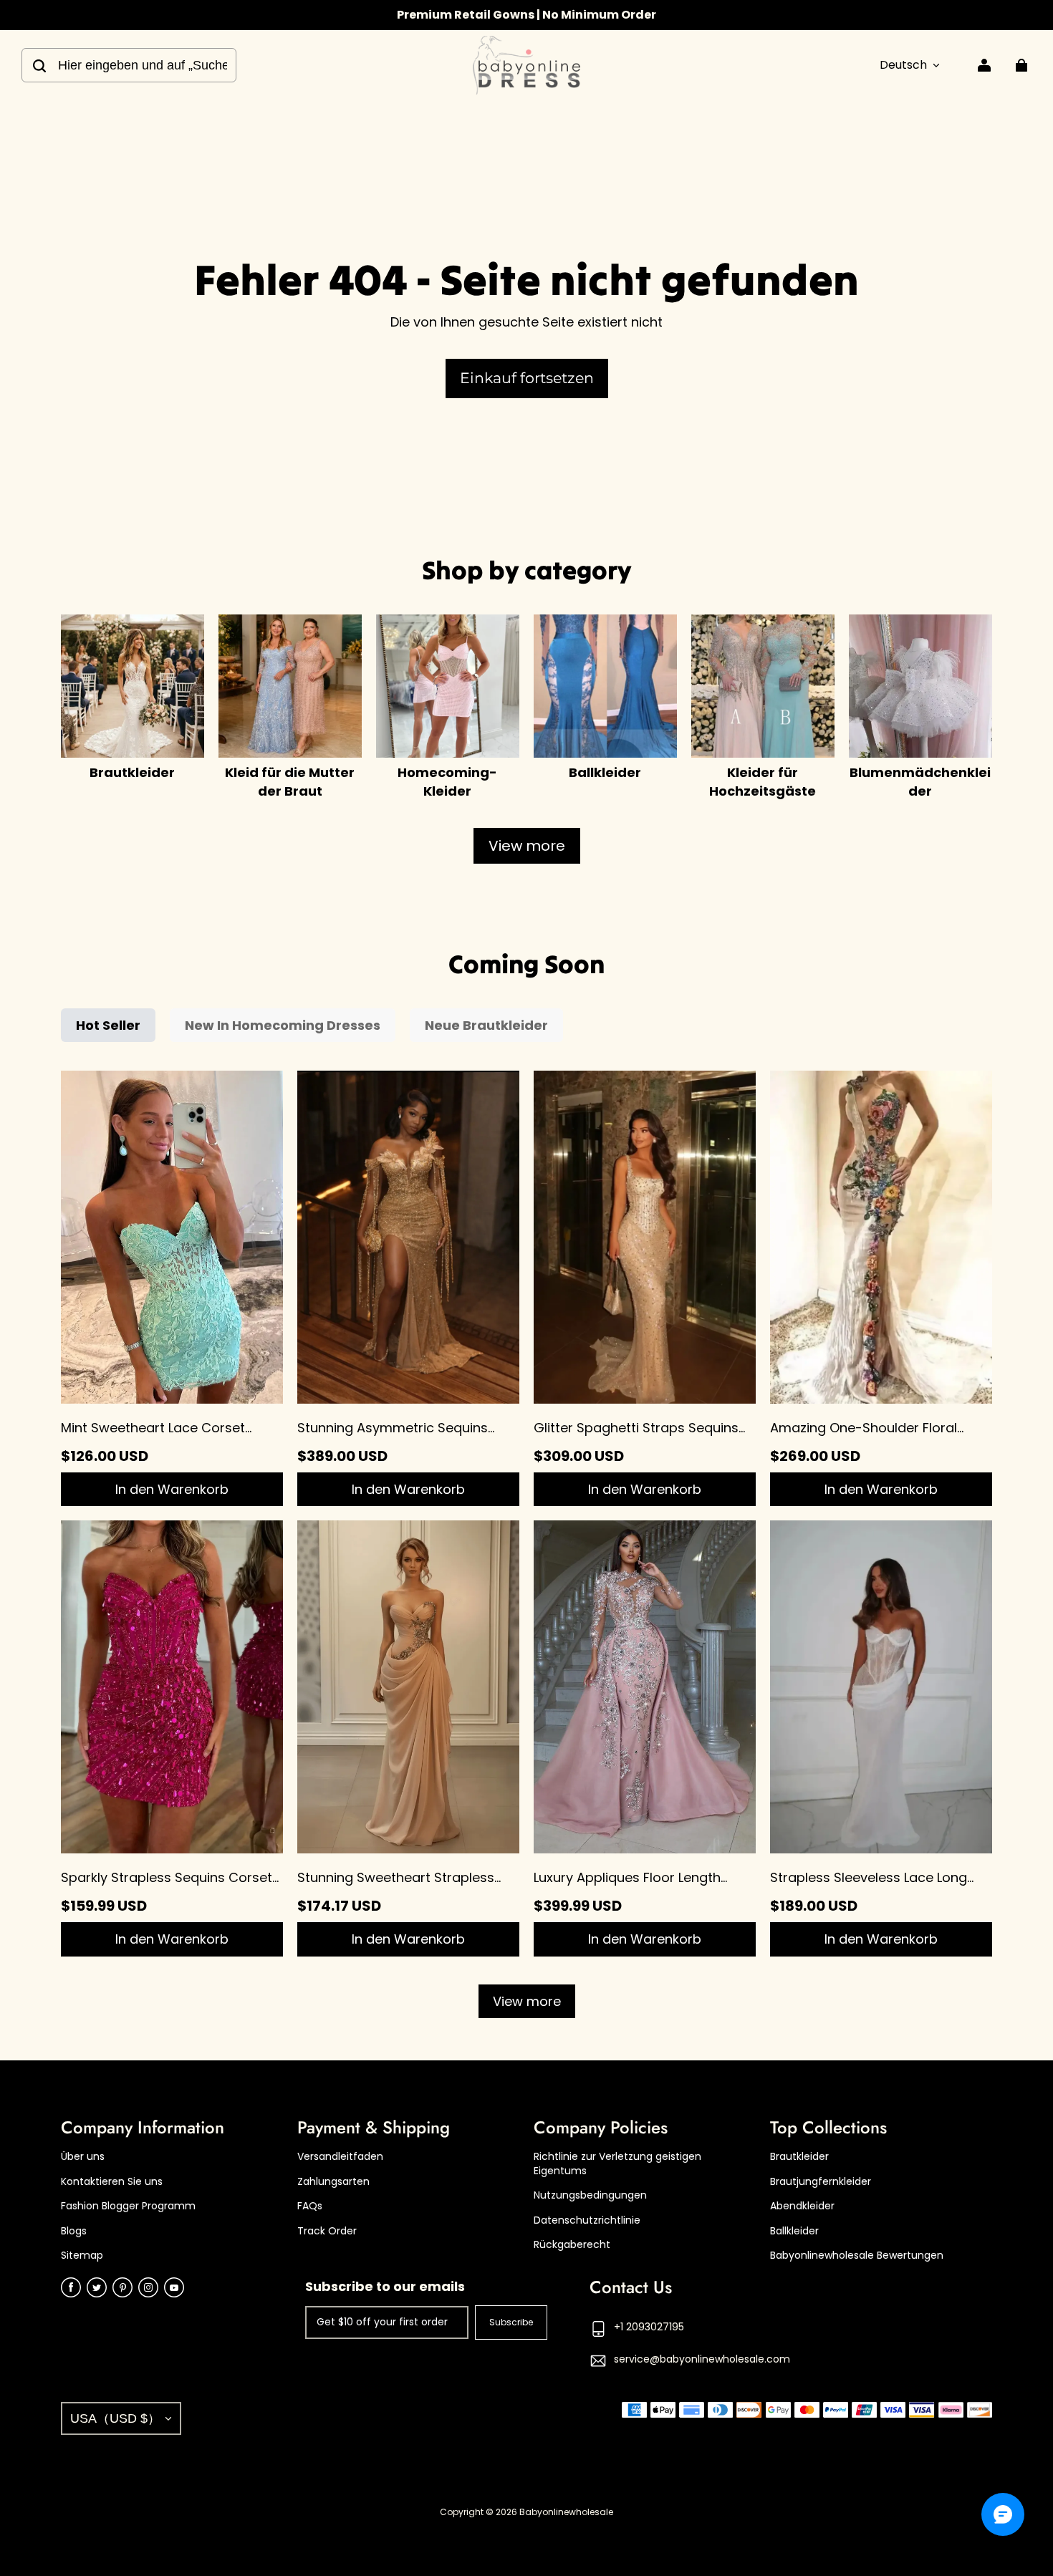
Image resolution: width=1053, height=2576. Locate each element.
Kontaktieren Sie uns (112, 2182)
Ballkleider (794, 2231)
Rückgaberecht (572, 2245)
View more (527, 846)
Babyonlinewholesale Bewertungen (857, 2256)
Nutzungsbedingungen (590, 2195)
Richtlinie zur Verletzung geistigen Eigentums (617, 2164)
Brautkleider (799, 2157)
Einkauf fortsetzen (527, 378)
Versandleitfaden (340, 2157)
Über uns (83, 2157)
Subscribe (511, 2322)
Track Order (327, 2231)
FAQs (310, 2206)
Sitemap (82, 2256)
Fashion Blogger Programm (128, 2206)
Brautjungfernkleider (821, 2182)
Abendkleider (802, 2206)
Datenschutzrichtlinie (587, 2220)
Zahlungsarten (333, 2182)
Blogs (74, 2231)
